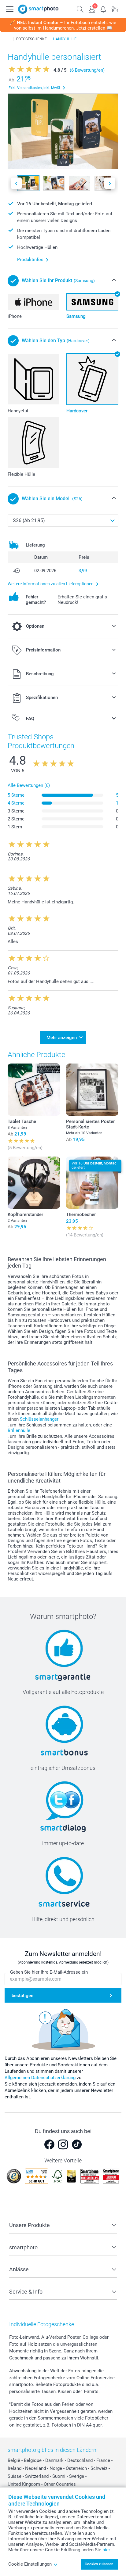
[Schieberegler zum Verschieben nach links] (16, 183)
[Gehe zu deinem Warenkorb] (115, 9)
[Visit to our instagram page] (63, 2144)
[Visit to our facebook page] (49, 2144)
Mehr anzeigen (62, 1038)
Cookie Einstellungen (30, 2564)
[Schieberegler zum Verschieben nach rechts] (110, 183)
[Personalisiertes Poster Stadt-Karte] (92, 1090)
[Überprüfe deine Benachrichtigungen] (103, 9)
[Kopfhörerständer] (34, 1183)
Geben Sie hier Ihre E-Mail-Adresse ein (49, 1972)
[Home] (9, 39)
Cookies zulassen (99, 2564)
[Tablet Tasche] (34, 1090)
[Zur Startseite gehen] (38, 9)
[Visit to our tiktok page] (77, 2144)
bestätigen (22, 1996)
